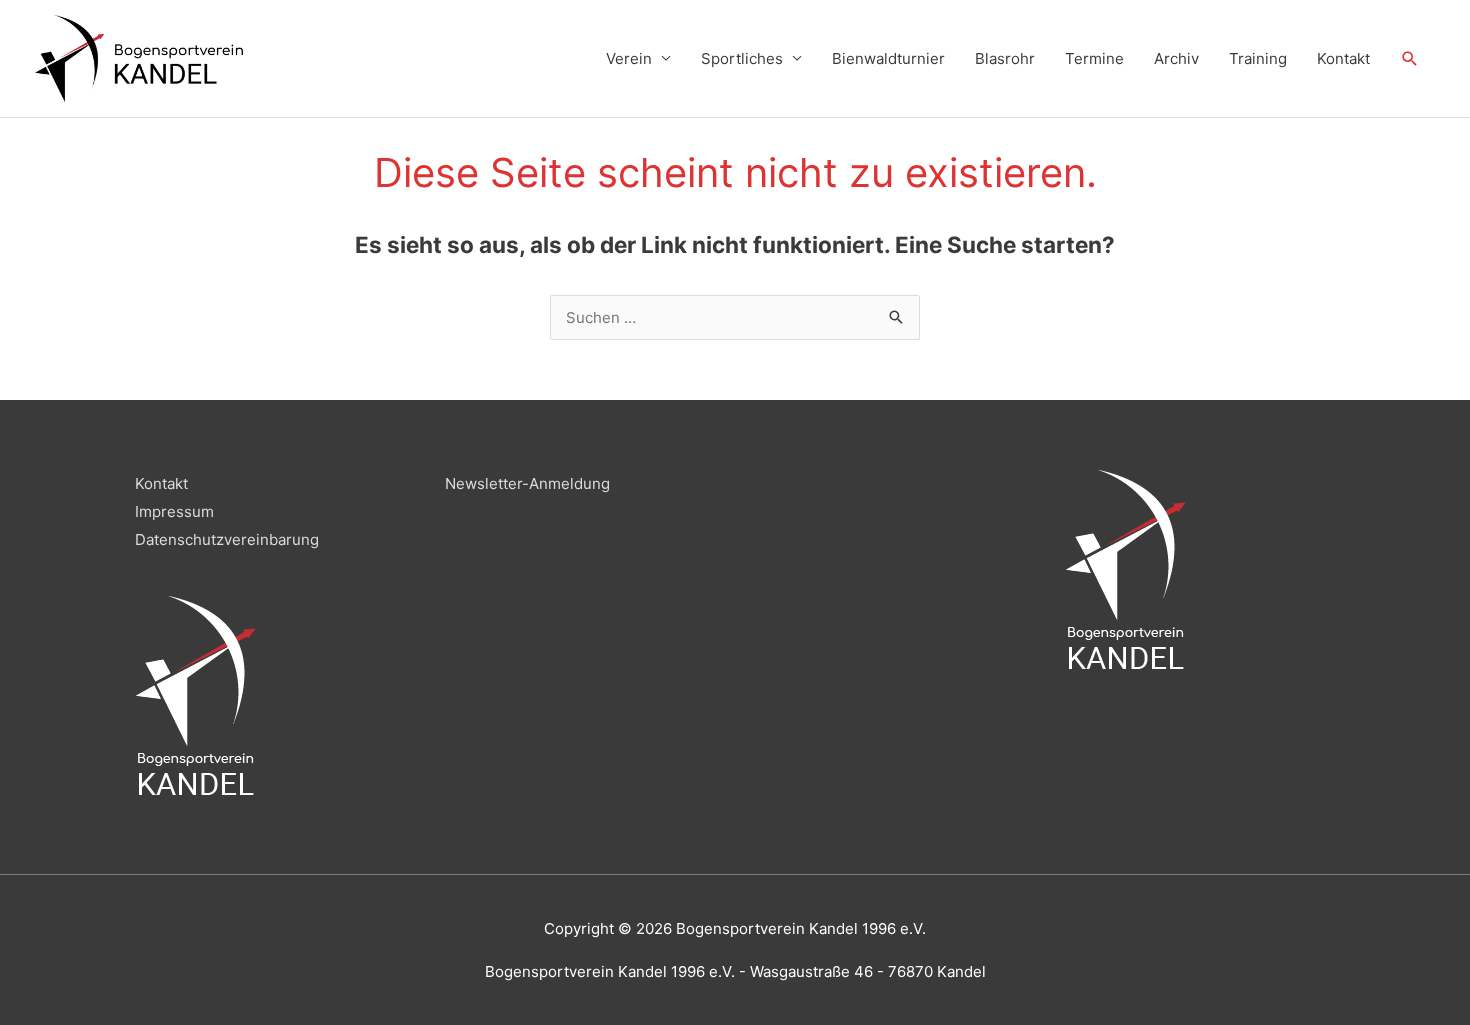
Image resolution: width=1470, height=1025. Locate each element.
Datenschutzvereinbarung (227, 539)
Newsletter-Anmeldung (527, 483)
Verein (629, 58)
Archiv (1176, 58)
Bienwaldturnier (888, 58)
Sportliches (742, 58)
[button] (1410, 59)
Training (1258, 58)
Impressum (174, 511)
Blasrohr (1005, 58)
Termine (1094, 58)
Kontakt (1343, 58)
